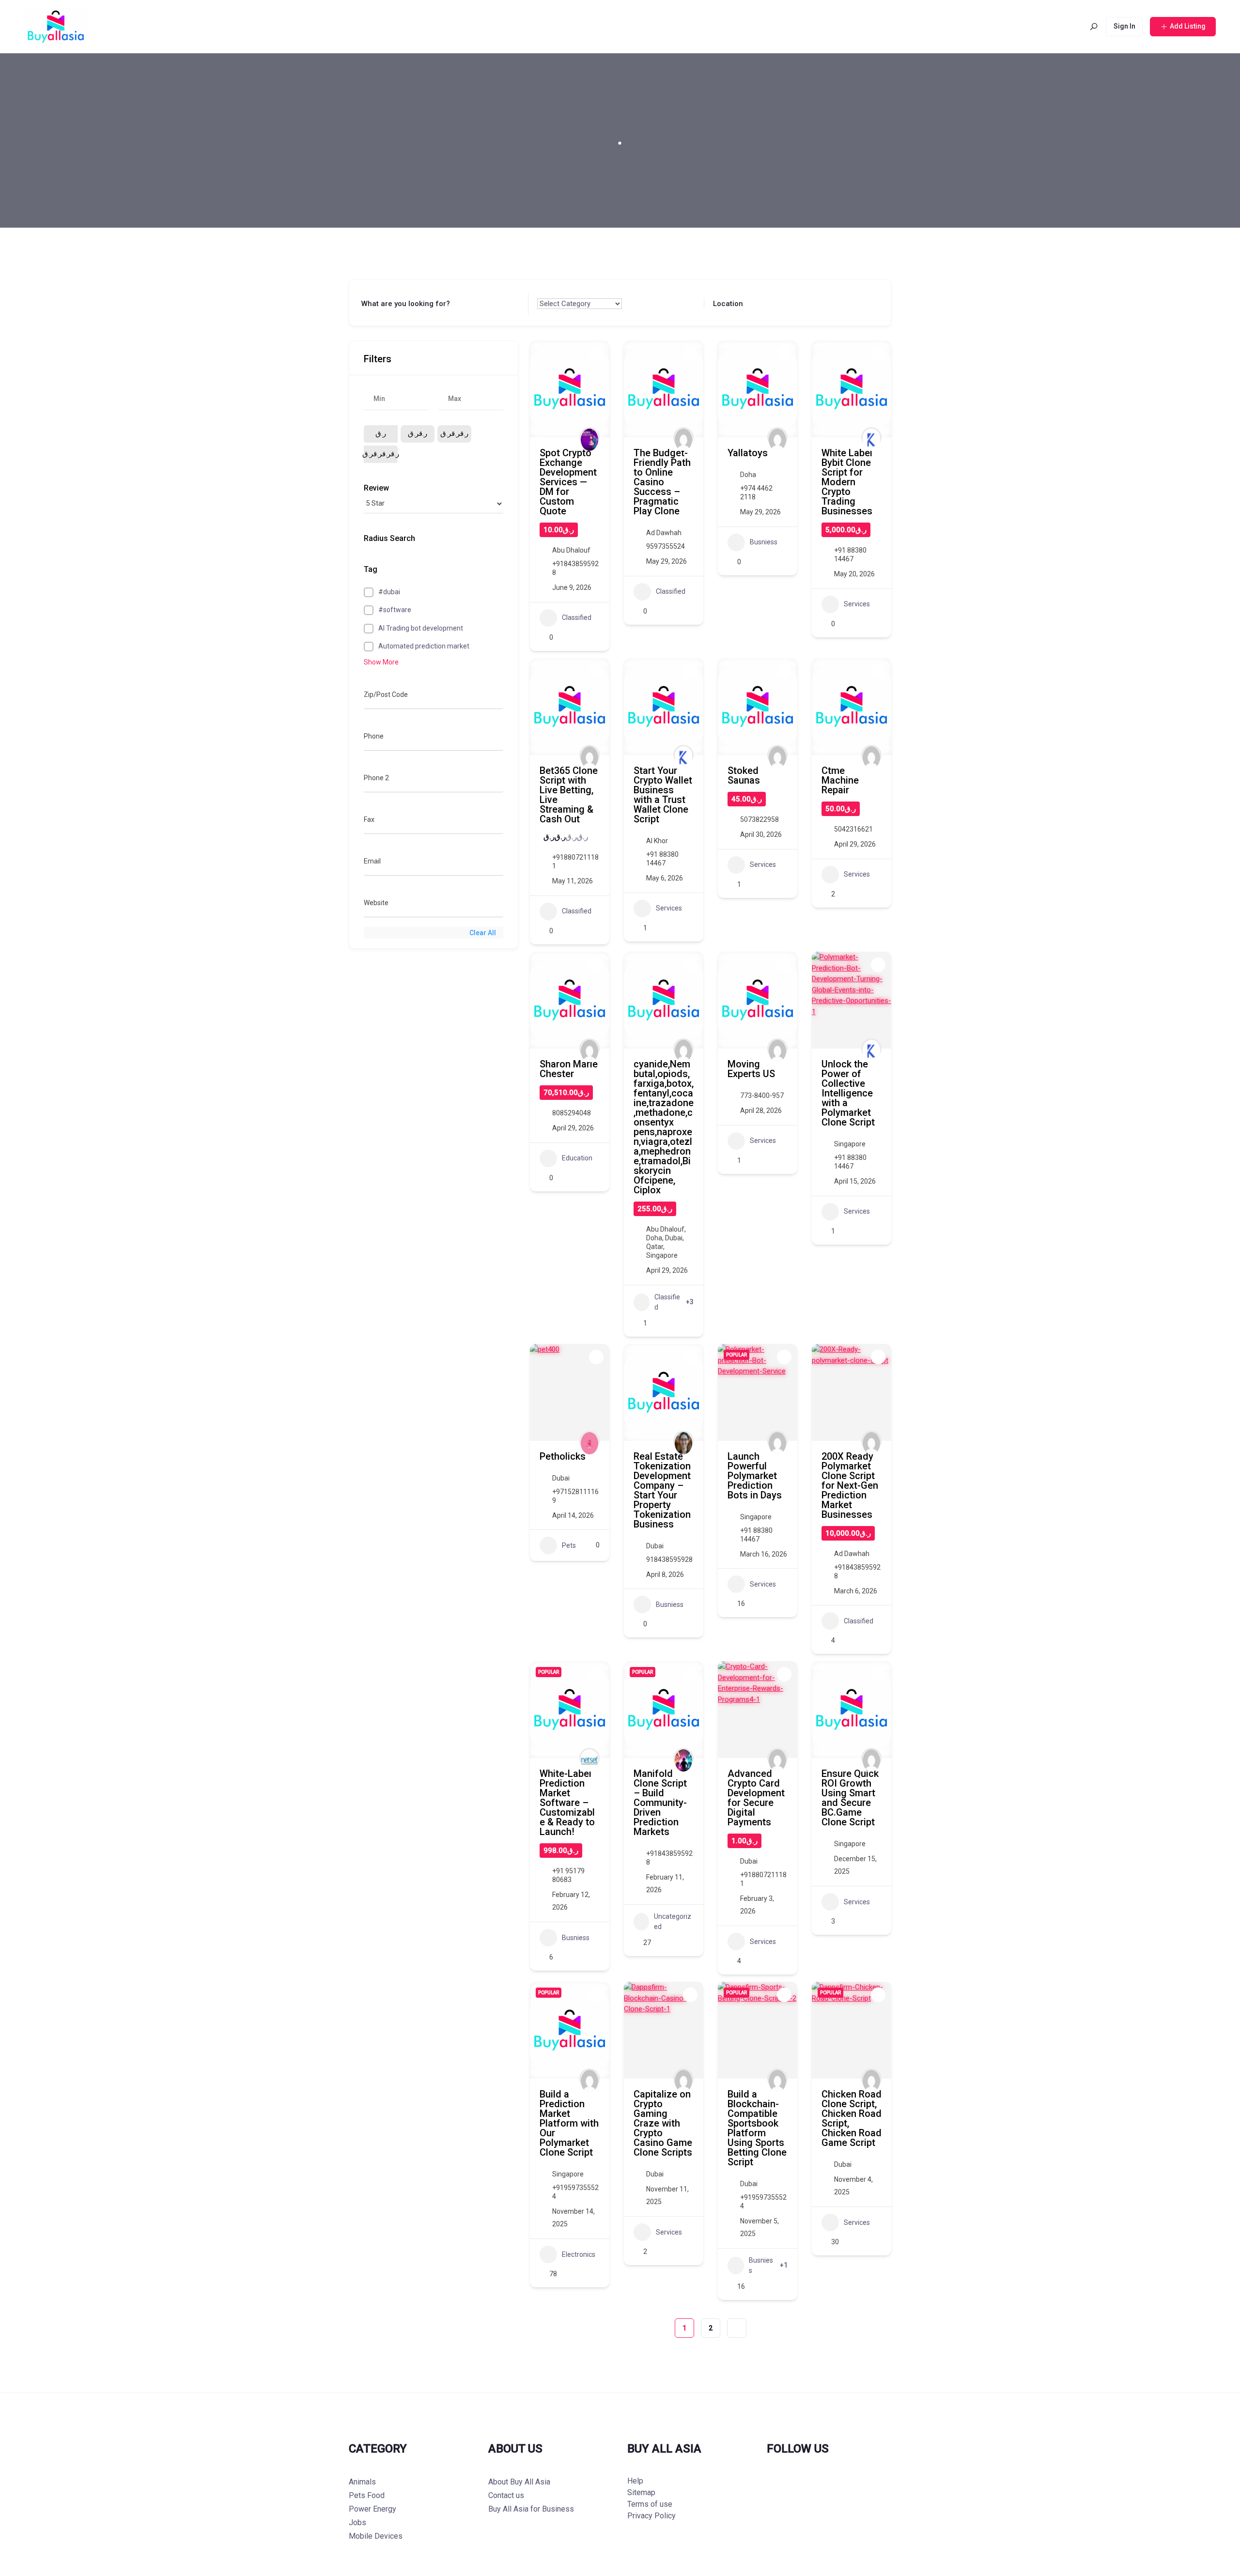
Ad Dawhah (664, 533)
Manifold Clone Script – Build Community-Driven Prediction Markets (660, 1803)
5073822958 (759, 819)
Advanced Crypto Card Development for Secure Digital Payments (756, 1798)
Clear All (483, 933)
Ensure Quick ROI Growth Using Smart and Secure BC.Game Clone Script (850, 1798)
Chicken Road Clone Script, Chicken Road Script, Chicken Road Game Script (852, 2118)
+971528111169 (575, 1496)
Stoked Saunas (744, 775)
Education (577, 1158)
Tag (371, 569)
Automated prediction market (424, 646)
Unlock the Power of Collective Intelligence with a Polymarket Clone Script (848, 1093)
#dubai (389, 592)
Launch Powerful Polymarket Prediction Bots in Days (755, 1476)
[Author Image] (589, 437)
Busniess (764, 542)
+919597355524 (575, 2192)
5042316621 (853, 829)
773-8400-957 (762, 1095)
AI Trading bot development (421, 628)
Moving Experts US (751, 1069)
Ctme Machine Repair (840, 780)
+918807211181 (575, 862)
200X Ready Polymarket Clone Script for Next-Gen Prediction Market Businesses (850, 1485)
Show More (381, 662)
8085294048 (572, 1113)
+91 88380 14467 (850, 555)
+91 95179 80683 (568, 1875)
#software (395, 610)
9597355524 (666, 546)
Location (728, 304)
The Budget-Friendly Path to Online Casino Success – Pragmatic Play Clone (662, 482)
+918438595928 (575, 568)
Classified (577, 617)
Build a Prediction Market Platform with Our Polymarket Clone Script (569, 2123)
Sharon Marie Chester (569, 1069)
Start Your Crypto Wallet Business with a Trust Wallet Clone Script (663, 795)
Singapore (662, 1255)
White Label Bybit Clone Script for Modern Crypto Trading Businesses (847, 482)
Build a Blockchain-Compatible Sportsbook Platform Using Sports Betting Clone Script (757, 2128)
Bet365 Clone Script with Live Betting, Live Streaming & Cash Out (569, 795)
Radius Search (389, 538)
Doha (748, 475)
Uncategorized (673, 1921)
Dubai (674, 1238)
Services (857, 604)
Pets (569, 1545)
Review (376, 488)
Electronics (579, 2254)
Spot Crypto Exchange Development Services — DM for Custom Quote (568, 482)
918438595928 (669, 1559)
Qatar (655, 1247)
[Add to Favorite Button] (596, 354)
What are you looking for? (406, 304)
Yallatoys (748, 453)
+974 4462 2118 (756, 493)
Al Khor (657, 841)
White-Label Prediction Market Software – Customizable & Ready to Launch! (567, 1803)
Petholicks (563, 1456)
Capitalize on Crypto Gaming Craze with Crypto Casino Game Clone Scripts (663, 2123)
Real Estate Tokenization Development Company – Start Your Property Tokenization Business (662, 1490)
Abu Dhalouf (571, 550)
